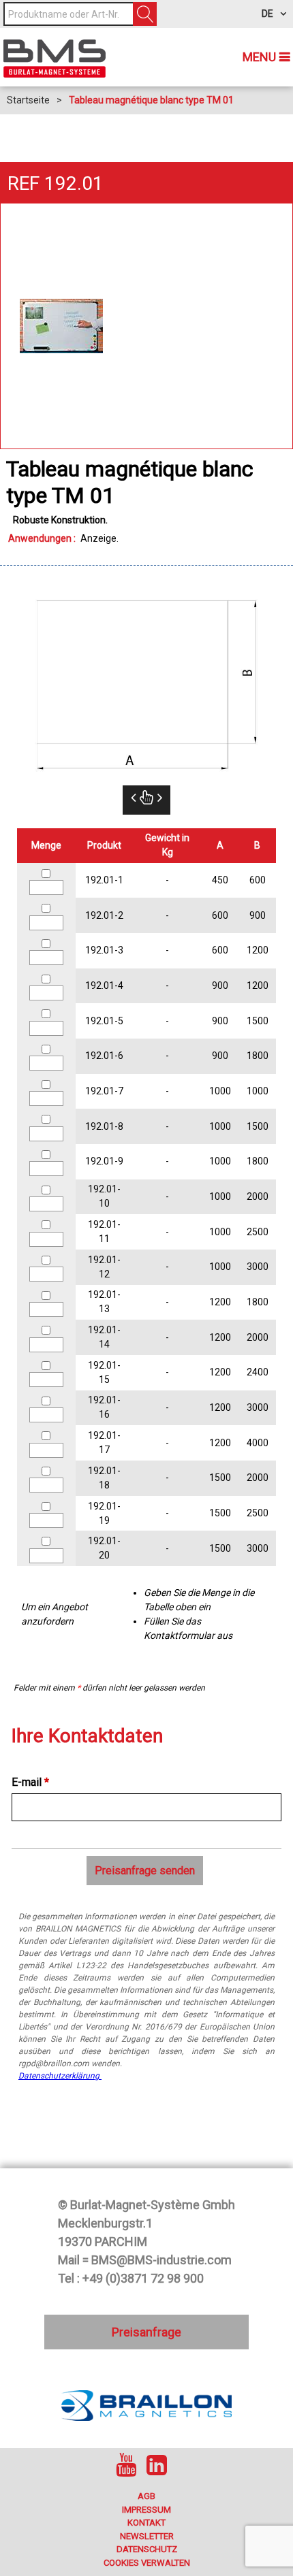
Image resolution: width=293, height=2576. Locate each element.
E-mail (30, 1782)
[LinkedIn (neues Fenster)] (157, 2465)
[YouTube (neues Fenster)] (126, 2465)
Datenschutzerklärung (60, 2076)
